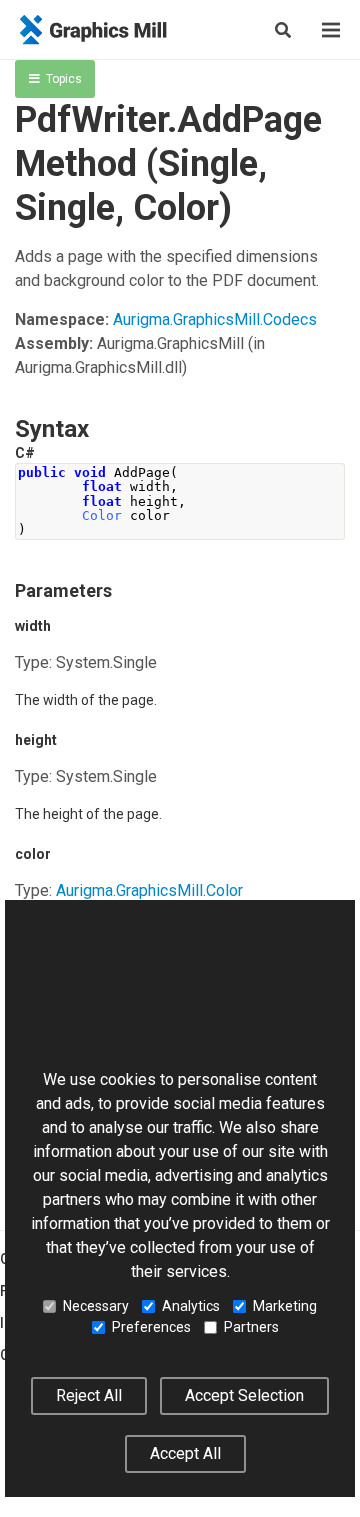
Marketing (285, 1306)
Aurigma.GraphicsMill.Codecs (215, 319)
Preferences (151, 1327)
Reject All (89, 1395)
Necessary (96, 1306)
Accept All (185, 1453)
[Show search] (283, 30)
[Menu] (331, 30)
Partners (251, 1327)
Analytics (191, 1306)
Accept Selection (244, 1395)
